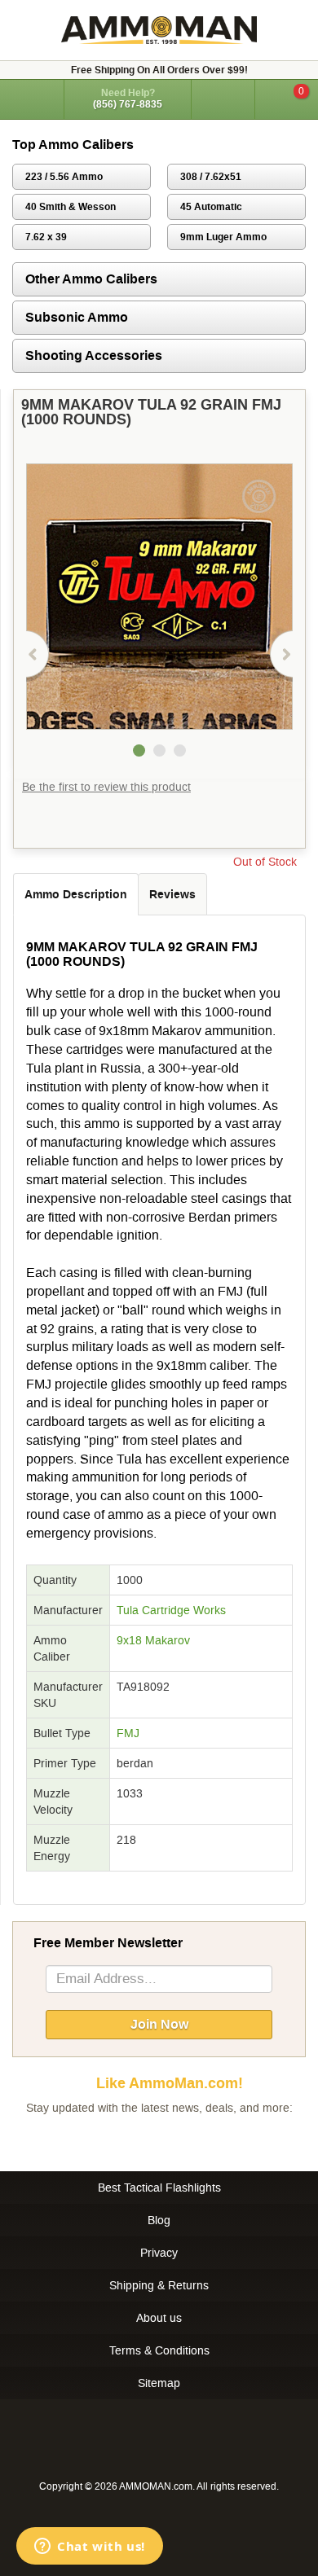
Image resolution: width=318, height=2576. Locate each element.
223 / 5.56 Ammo (64, 177)
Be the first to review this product (106, 787)
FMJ (128, 1733)
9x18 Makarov (153, 1640)
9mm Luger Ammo (223, 237)
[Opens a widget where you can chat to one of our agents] (90, 2547)
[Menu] (32, 98)
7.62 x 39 (46, 237)
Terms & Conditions (159, 2350)
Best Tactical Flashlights (159, 2188)
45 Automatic (211, 207)
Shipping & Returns (159, 2285)
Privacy (159, 2253)
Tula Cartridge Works (171, 1610)
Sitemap (159, 2383)
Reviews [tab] (172, 894)
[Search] (223, 99)
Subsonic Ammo (77, 317)
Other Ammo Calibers (91, 279)
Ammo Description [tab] (76, 894)
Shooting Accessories (94, 355)
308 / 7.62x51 (211, 177)
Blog (159, 2220)
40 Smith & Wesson (71, 207)
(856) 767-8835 (128, 104)
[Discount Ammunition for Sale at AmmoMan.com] (159, 30)
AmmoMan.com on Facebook (155, 2140)
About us (159, 2318)
